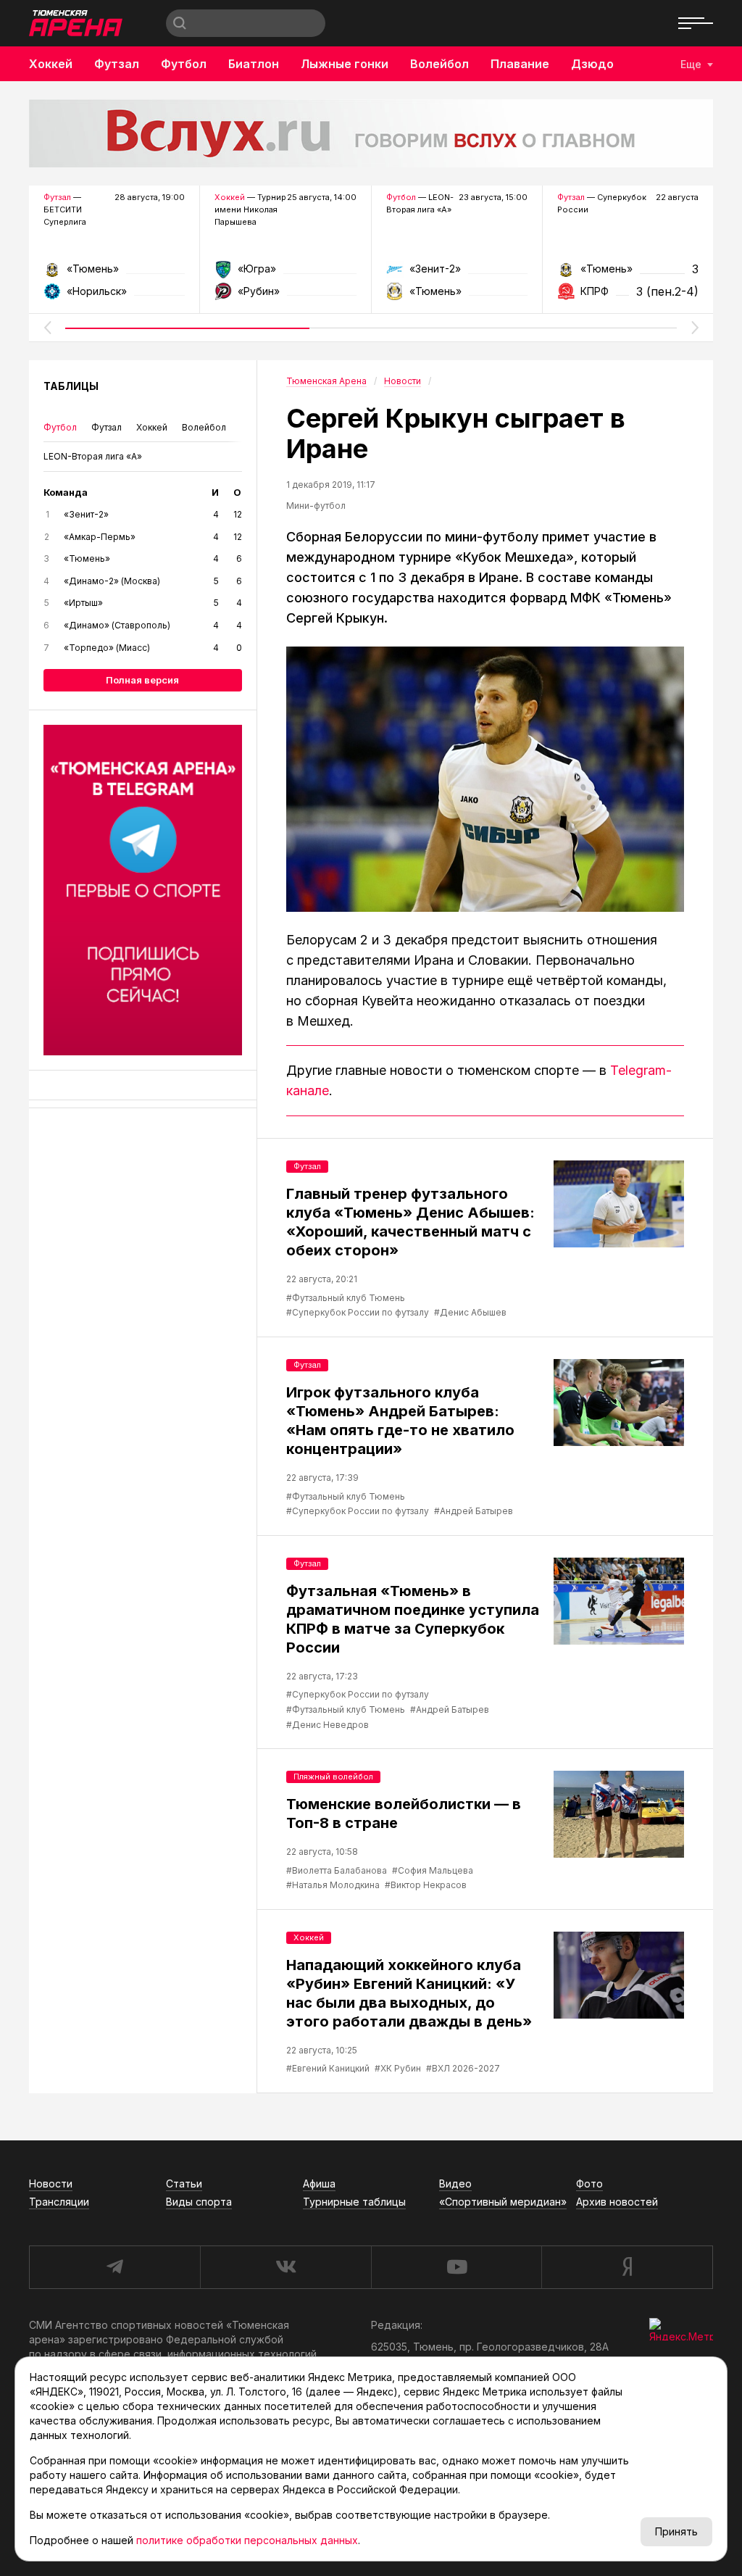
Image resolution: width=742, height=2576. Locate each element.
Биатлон (254, 64)
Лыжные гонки (345, 64)
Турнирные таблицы (354, 2202)
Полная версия (142, 680)
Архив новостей (617, 2202)
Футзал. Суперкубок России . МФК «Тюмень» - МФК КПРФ (628, 274)
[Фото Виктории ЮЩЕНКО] (485, 779)
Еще (691, 64)
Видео (455, 2184)
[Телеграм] (143, 890)
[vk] (285, 2267)
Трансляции (59, 2202)
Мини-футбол (316, 506)
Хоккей (51, 64)
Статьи (184, 2184)
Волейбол (439, 64)
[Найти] (180, 23)
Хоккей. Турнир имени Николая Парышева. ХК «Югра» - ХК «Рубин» (285, 274)
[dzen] (627, 2267)
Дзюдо (592, 64)
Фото (589, 2184)
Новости (51, 2184)
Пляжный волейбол (333, 1777)
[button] (47, 328)
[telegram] (114, 2267)
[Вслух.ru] (371, 133)
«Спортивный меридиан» (503, 2202)
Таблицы (71, 386)
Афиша (319, 2184)
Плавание (520, 64)
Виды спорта (199, 2202)
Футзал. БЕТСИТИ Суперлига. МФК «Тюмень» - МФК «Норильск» (114, 274)
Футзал (117, 64)
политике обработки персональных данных (247, 2540)
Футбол (184, 64)
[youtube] (457, 2267)
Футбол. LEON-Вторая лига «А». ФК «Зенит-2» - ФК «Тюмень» (457, 274)
